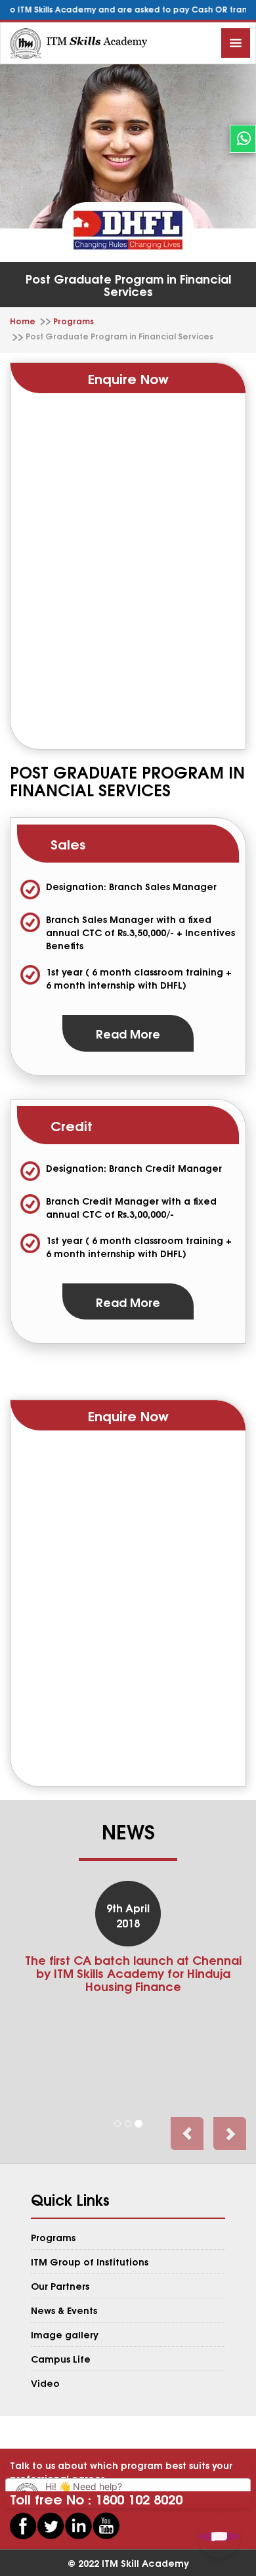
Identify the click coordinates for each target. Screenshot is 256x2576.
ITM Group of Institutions (90, 2261)
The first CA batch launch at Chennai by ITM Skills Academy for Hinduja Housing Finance (133, 1972)
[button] (187, 2134)
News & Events (64, 2310)
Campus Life (61, 2358)
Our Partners (60, 2286)
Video (45, 2383)
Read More (128, 1033)
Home (23, 321)
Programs (74, 321)
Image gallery (65, 2334)
